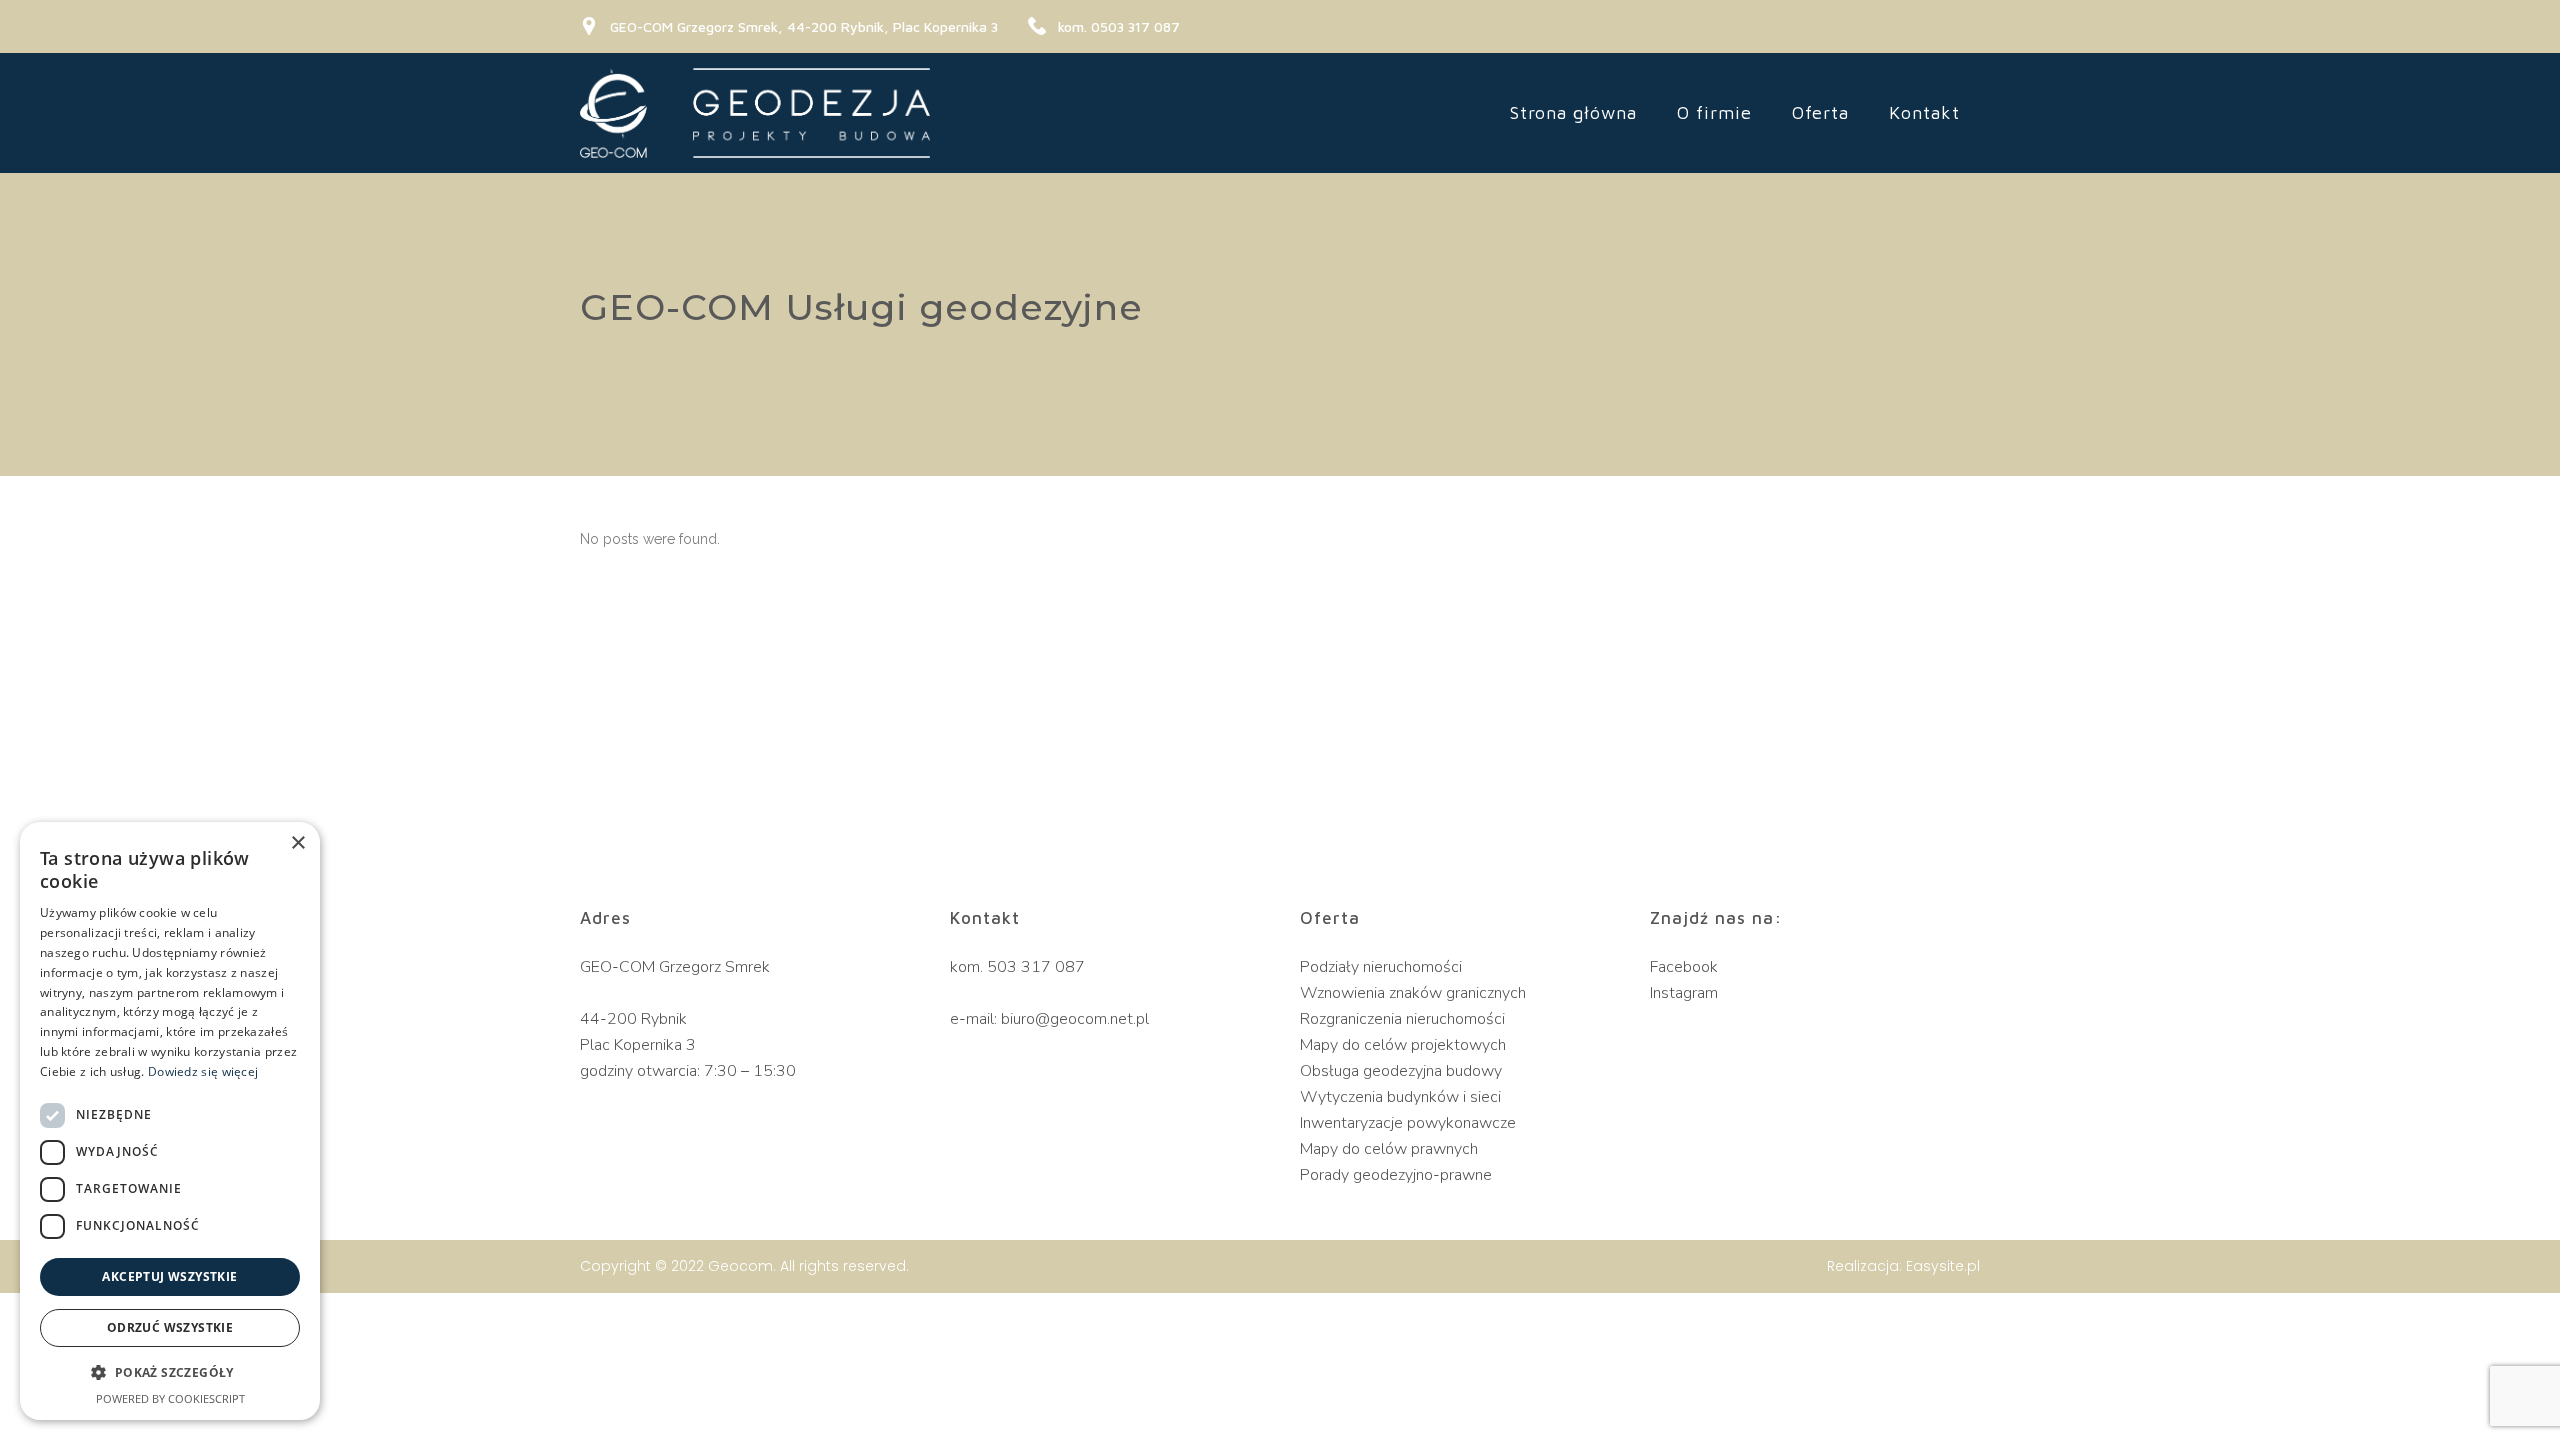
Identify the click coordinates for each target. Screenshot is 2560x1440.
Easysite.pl (1943, 1266)
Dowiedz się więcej (203, 1071)
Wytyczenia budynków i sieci (1400, 1097)
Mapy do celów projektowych (1403, 1045)
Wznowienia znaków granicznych (1413, 993)
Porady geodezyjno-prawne (1396, 1175)
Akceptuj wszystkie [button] (169, 1276)
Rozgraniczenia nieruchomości (1402, 1019)
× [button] (297, 843)
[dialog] (170, 1121)
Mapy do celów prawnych (1389, 1149)
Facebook (1684, 967)
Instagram (1684, 993)
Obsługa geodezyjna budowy (1401, 1071)
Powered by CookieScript (170, 1398)
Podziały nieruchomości (1381, 967)
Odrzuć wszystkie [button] (170, 1327)
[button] (170, 1373)
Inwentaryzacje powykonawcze (1408, 1123)
